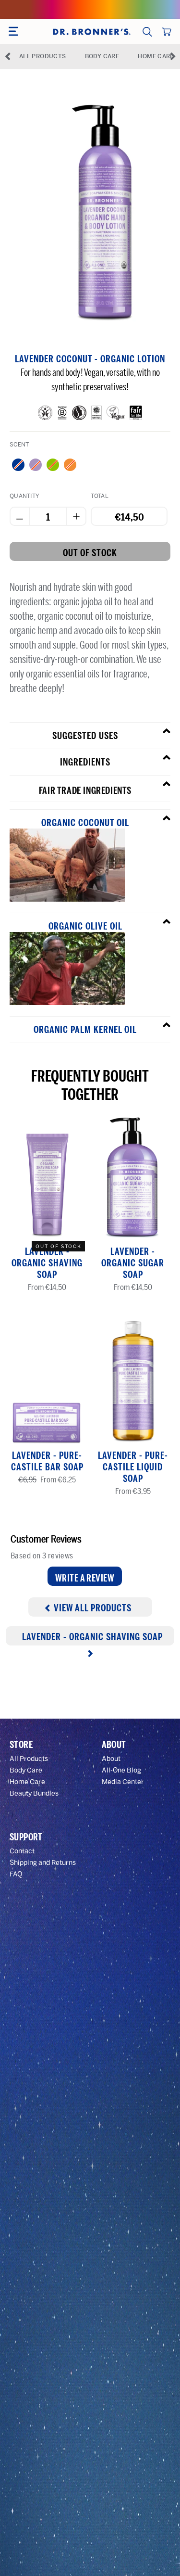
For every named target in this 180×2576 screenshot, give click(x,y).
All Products (29, 1759)
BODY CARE (102, 56)
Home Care (27, 1782)
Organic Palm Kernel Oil (85, 1030)
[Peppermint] (18, 465)
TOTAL (100, 496)
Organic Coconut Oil (85, 823)
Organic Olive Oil (85, 926)
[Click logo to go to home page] (91, 32)
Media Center (123, 1782)
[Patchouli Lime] (53, 465)
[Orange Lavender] (70, 465)
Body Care (26, 1770)
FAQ (16, 1874)
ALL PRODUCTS (42, 56)
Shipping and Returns (43, 1863)
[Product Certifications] (45, 415)
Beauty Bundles (34, 1793)
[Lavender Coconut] (36, 465)
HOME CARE (156, 56)
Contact (22, 1851)
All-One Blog (121, 1770)
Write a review (85, 1578)
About (111, 1759)
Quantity (24, 496)
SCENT (19, 445)
